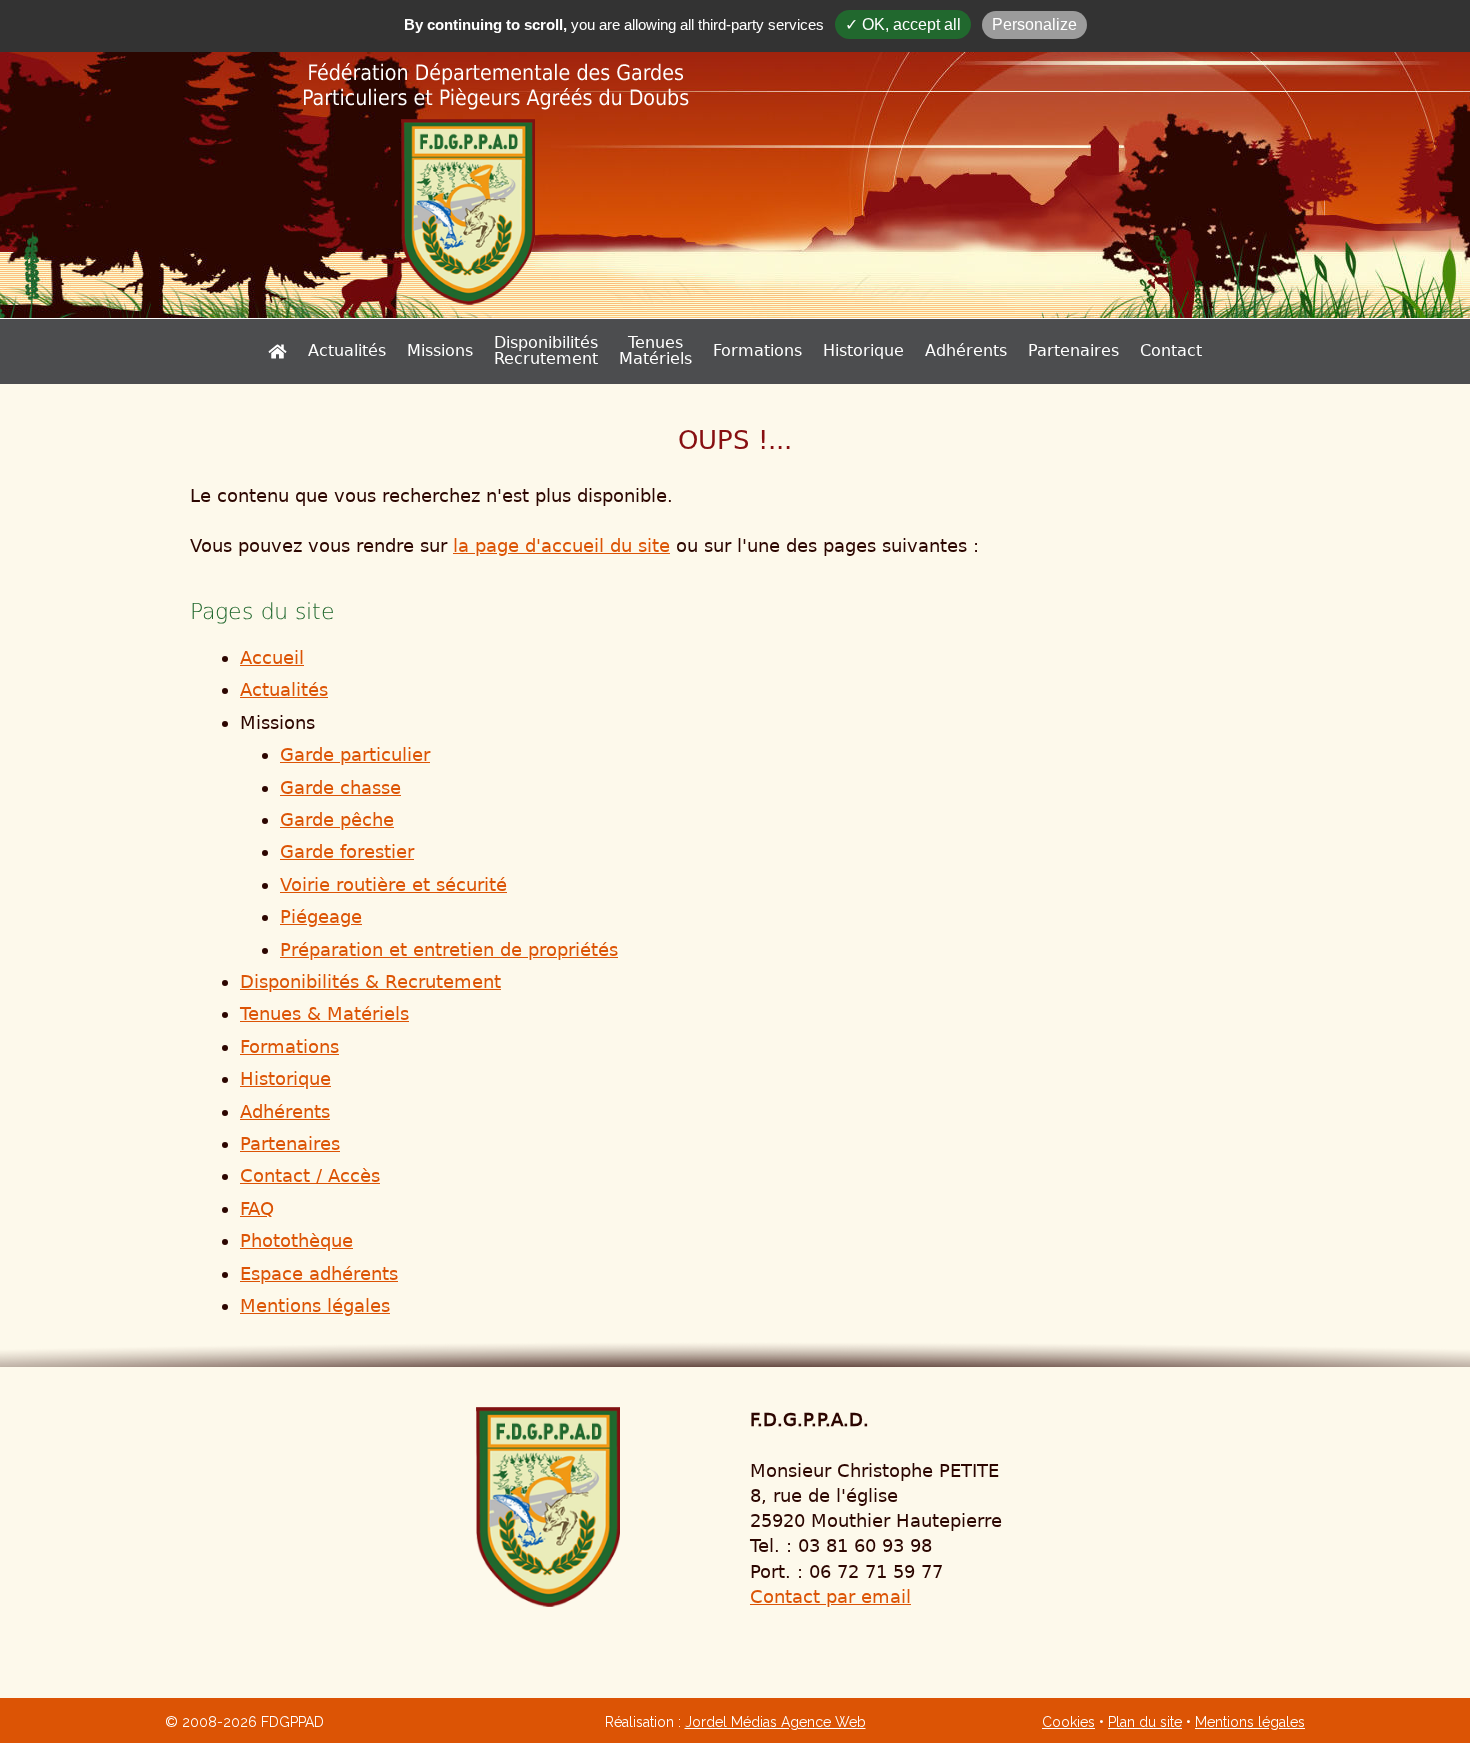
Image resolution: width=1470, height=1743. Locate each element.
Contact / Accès (310, 1175)
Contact (1171, 350)
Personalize (1034, 24)
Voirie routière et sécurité (393, 884)
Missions (440, 350)
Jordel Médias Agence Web (775, 1722)
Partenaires (1073, 350)
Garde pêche (337, 819)
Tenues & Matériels (324, 1013)
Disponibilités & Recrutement (370, 981)
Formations (757, 350)
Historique (863, 350)
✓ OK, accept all (903, 24)
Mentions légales (315, 1305)
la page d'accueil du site (561, 545)
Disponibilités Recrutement (546, 350)
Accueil (272, 657)
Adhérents (966, 350)
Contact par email (830, 1596)
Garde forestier (347, 851)
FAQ (257, 1208)
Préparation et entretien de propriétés (449, 949)
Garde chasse (340, 787)
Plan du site (1145, 1722)
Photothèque (296, 1240)
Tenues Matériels (655, 350)
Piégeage (321, 916)
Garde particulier (355, 754)
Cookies (1068, 1722)
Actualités (347, 350)
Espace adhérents (319, 1273)
